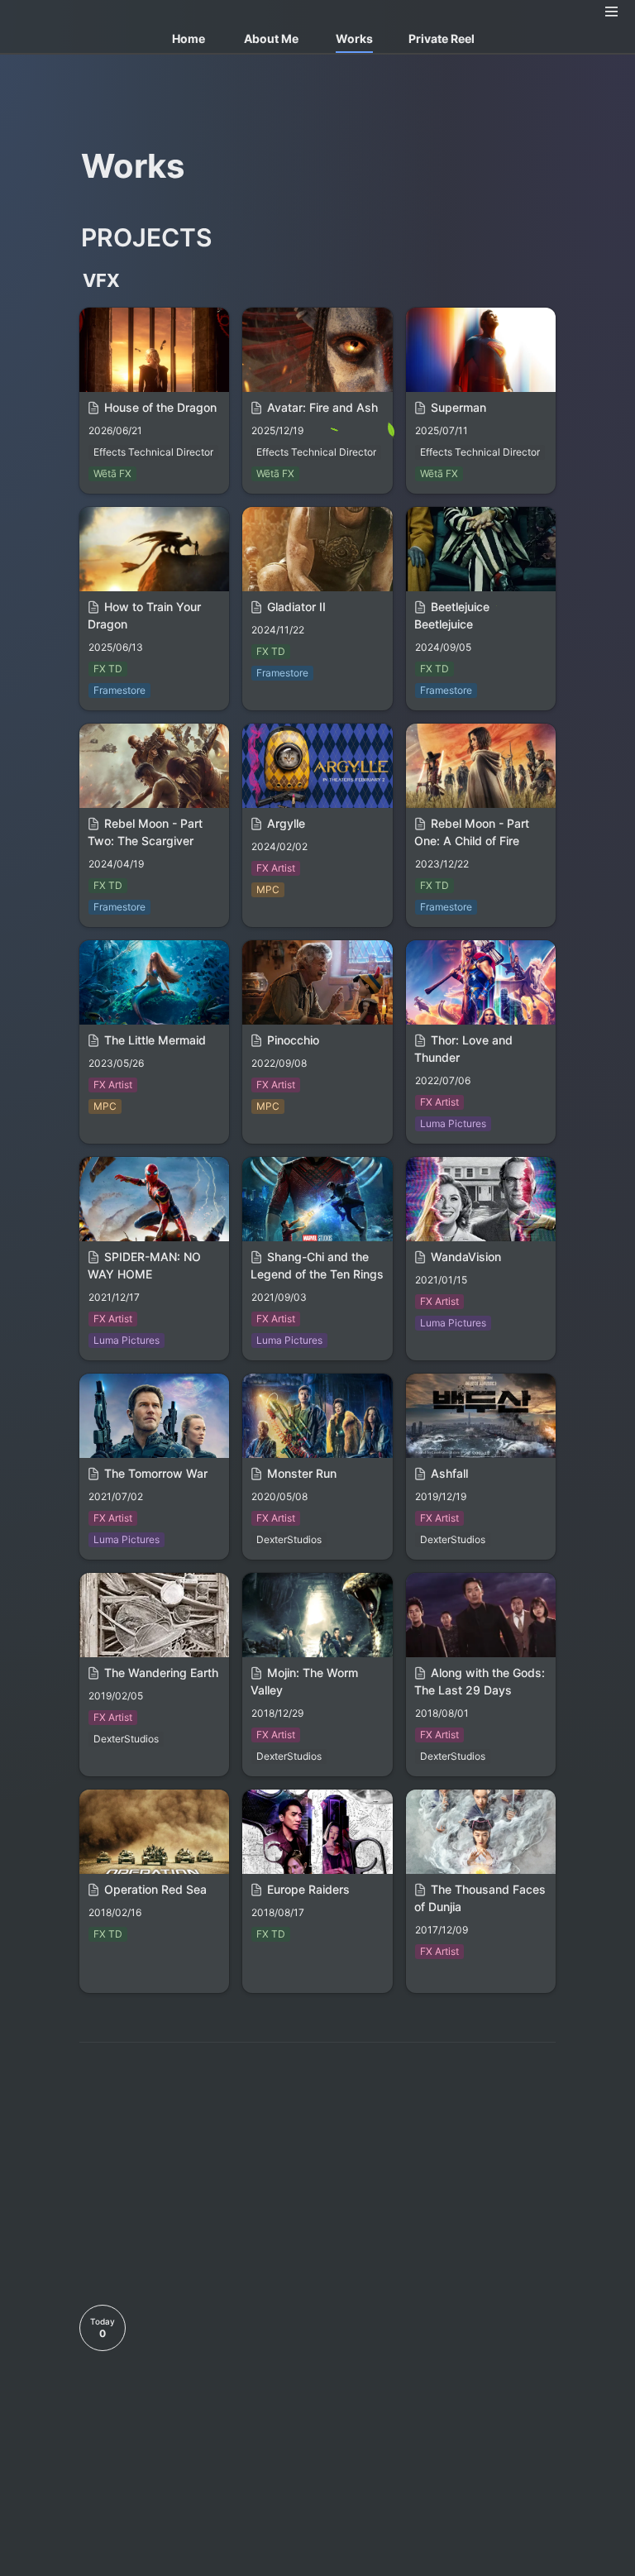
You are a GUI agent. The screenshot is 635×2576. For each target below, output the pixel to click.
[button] (612, 12)
